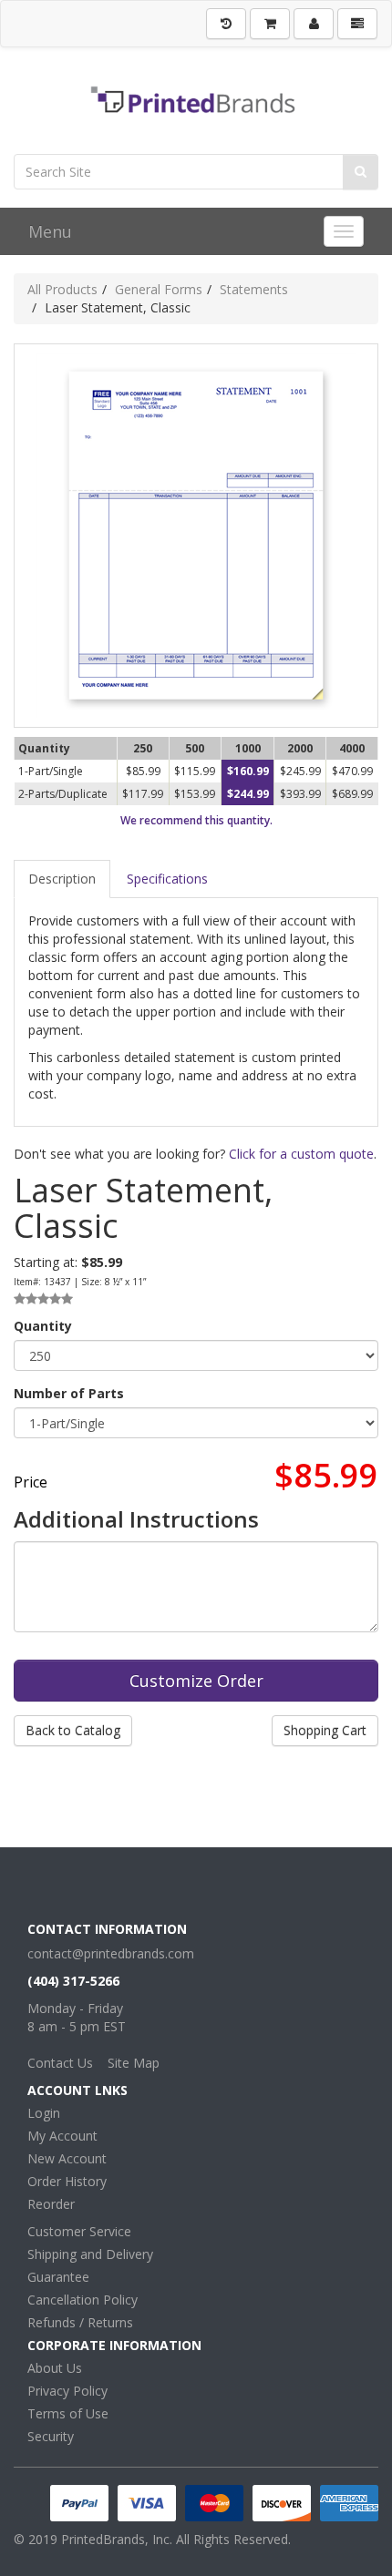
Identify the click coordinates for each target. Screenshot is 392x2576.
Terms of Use (68, 2413)
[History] (226, 24)
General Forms (159, 289)
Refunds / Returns (80, 2322)
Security (51, 2436)
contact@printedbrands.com (111, 1953)
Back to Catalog (73, 1730)
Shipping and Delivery (90, 2254)
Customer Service (79, 2231)
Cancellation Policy (83, 2300)
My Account (62, 2136)
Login (44, 2113)
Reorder (51, 2204)
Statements (254, 289)
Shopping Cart (325, 1730)
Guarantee (58, 2277)
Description (62, 879)
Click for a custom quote (301, 1154)
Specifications (167, 879)
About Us (55, 2368)
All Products (62, 289)
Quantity (43, 1326)
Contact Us (60, 2063)
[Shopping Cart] (270, 24)
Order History (67, 2181)
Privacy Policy (67, 2391)
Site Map (134, 2063)
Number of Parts (69, 1393)
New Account (67, 2158)
